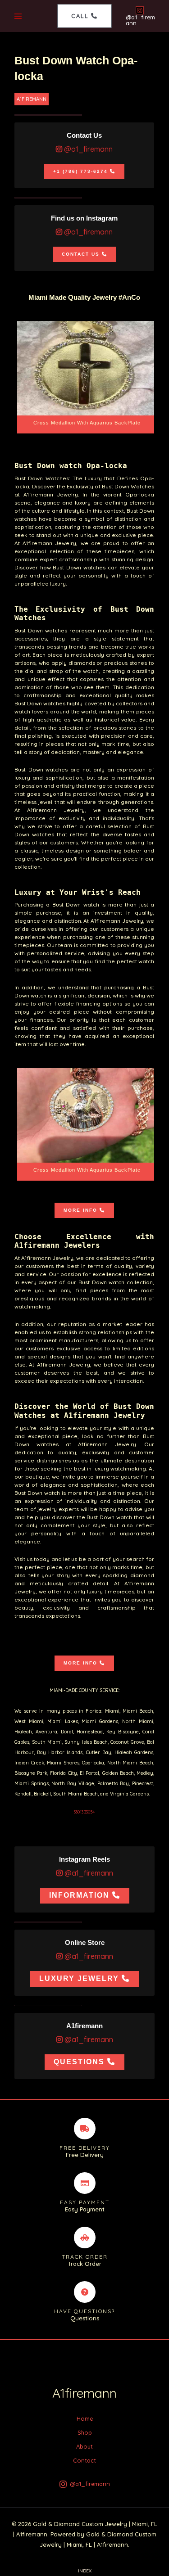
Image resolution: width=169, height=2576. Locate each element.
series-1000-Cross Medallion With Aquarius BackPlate (87, 377)
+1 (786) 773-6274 (80, 171)
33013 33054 (84, 1812)
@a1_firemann (87, 149)
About (84, 2446)
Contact (84, 2460)
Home (85, 2418)
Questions (79, 2062)
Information (79, 1895)
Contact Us (81, 254)
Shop (85, 2432)
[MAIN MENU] (18, 16)
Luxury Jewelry (79, 1978)
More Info (80, 1210)
